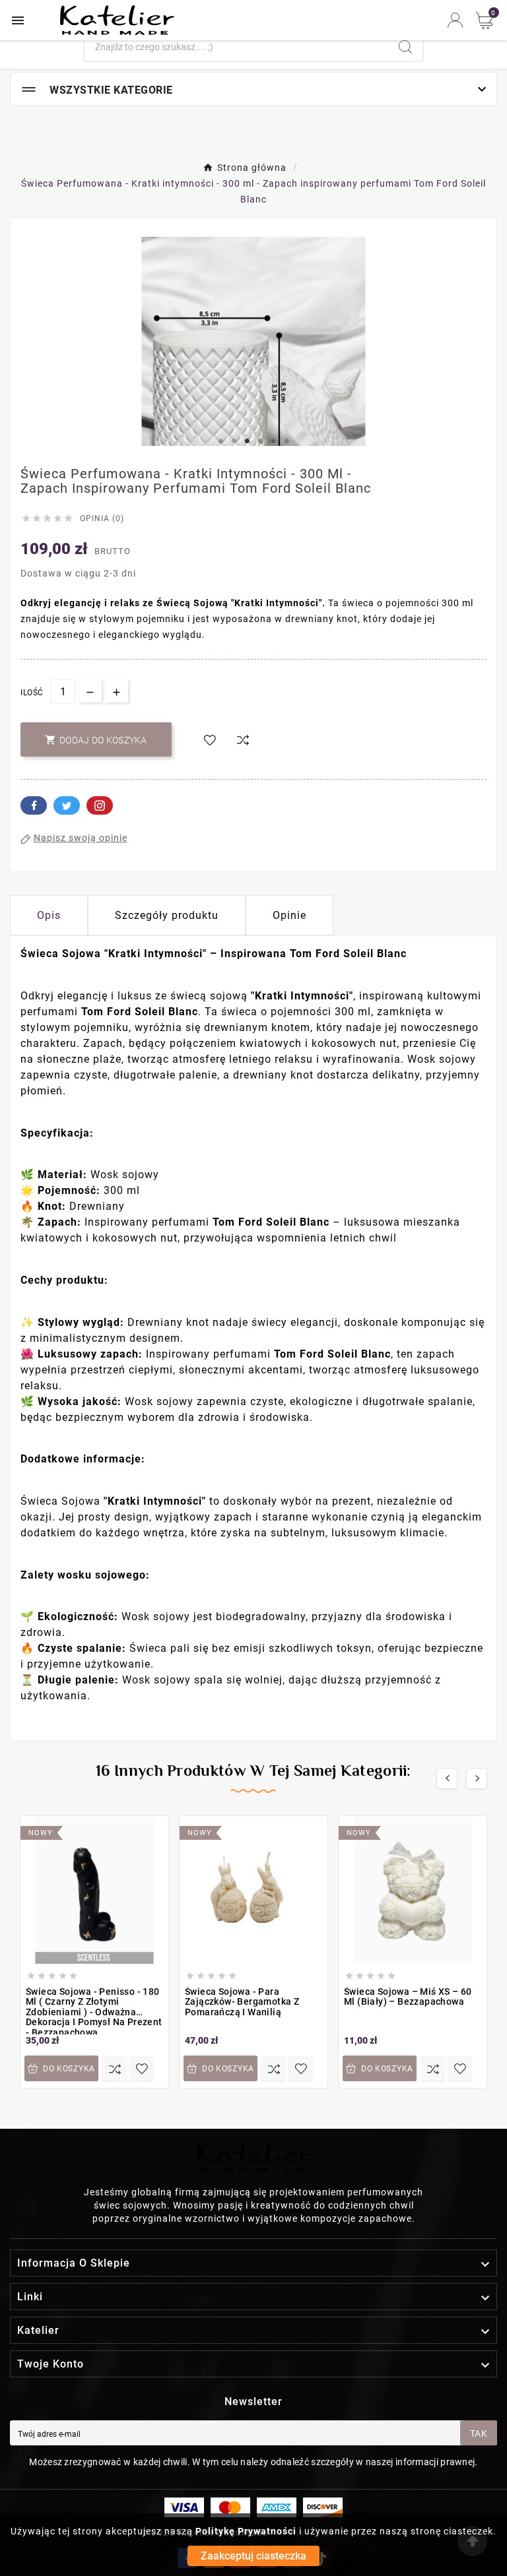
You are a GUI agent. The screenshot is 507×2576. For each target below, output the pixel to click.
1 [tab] (220, 441)
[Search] (405, 47)
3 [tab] (247, 441)
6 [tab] (287, 441)
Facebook (34, 805)
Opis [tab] (49, 915)
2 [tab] (234, 441)
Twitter (67, 805)
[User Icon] (455, 20)
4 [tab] (260, 441)
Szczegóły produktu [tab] (167, 915)
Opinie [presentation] (289, 915)
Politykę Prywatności (246, 2531)
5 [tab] (273, 441)
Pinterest (100, 805)
